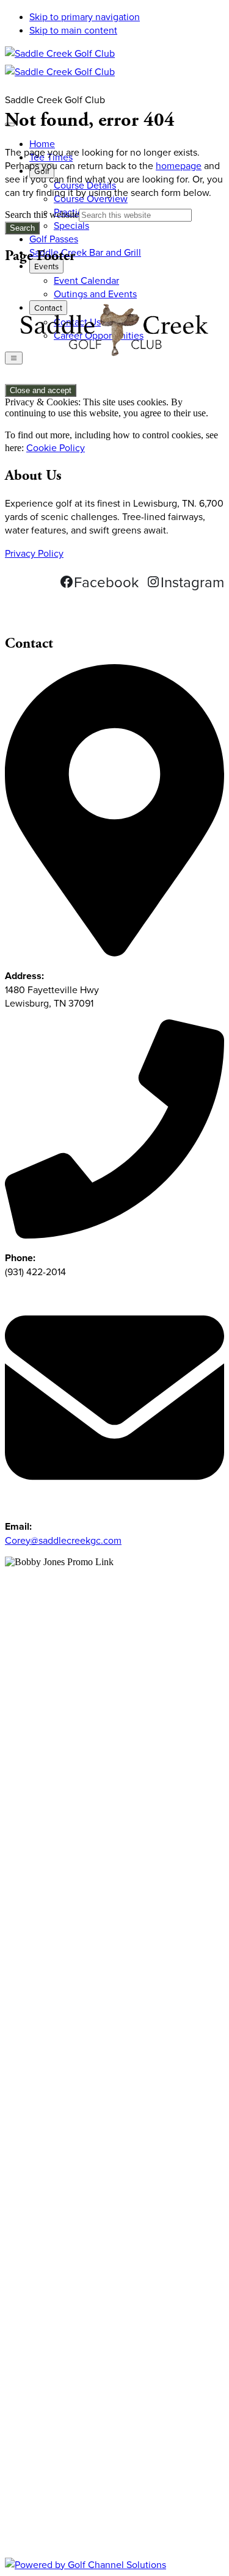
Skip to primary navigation (85, 16)
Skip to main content (73, 30)
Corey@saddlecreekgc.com (63, 1540)
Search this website (42, 215)
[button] (46, 266)
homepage (179, 165)
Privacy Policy (34, 553)
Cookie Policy (56, 447)
